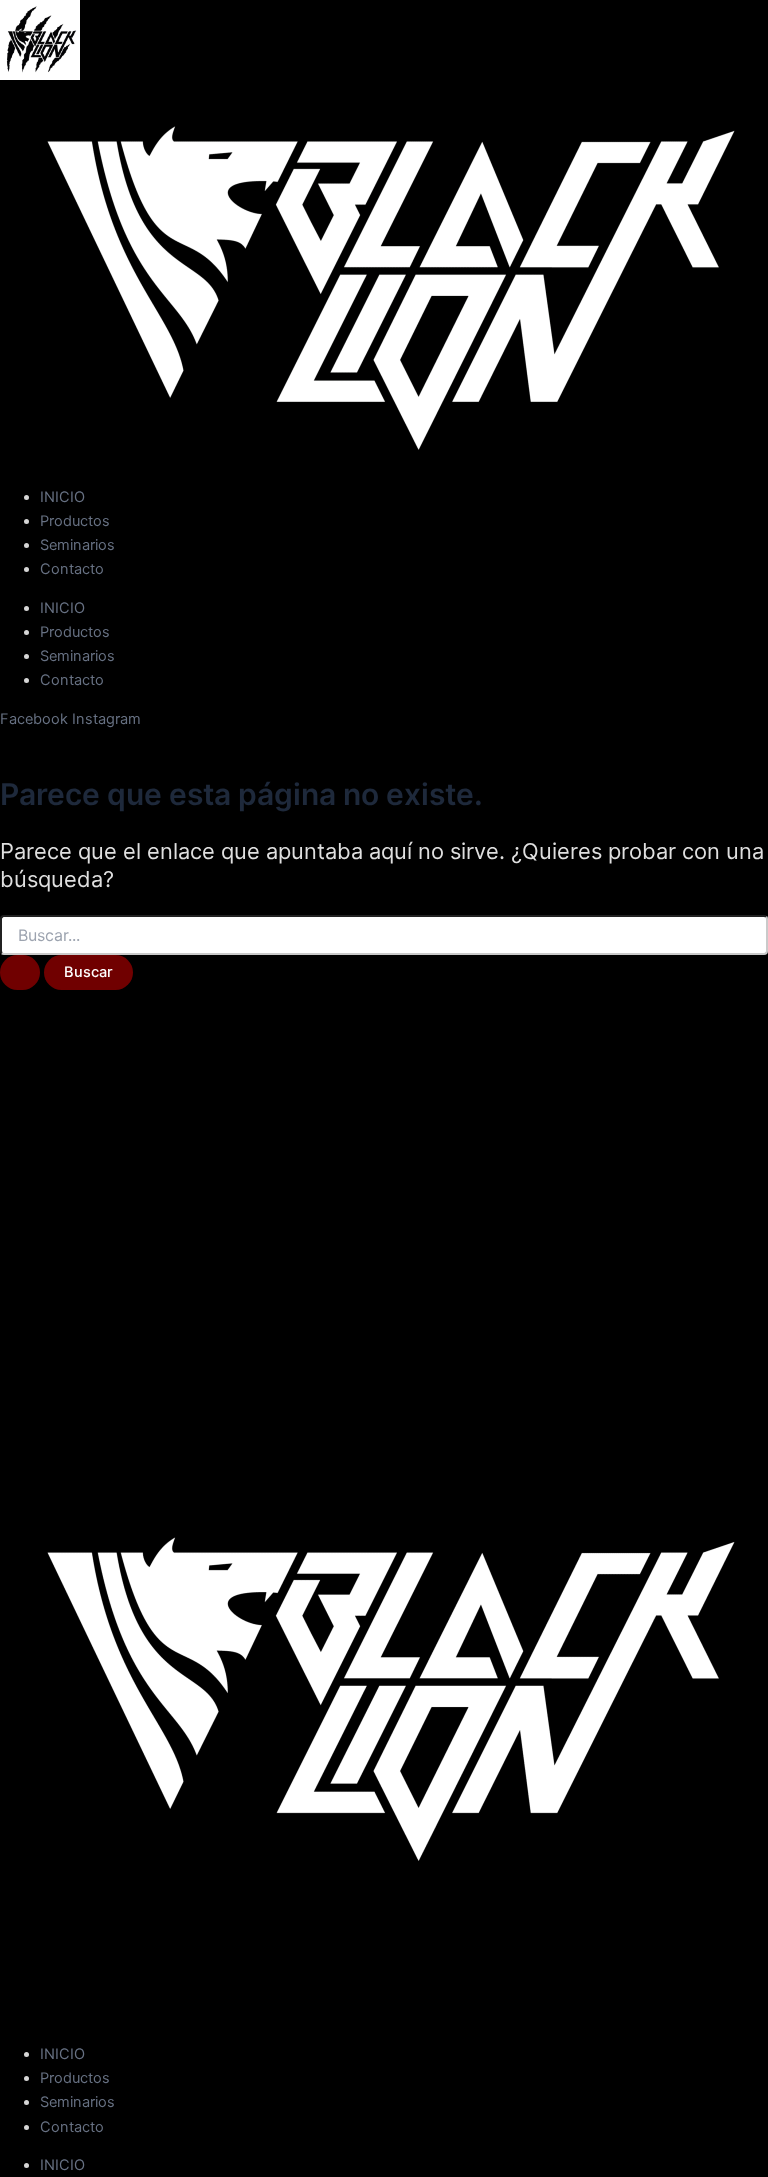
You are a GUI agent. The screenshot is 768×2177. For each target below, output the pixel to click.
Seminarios (77, 545)
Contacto (72, 569)
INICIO (62, 497)
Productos (75, 521)
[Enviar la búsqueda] (20, 972)
